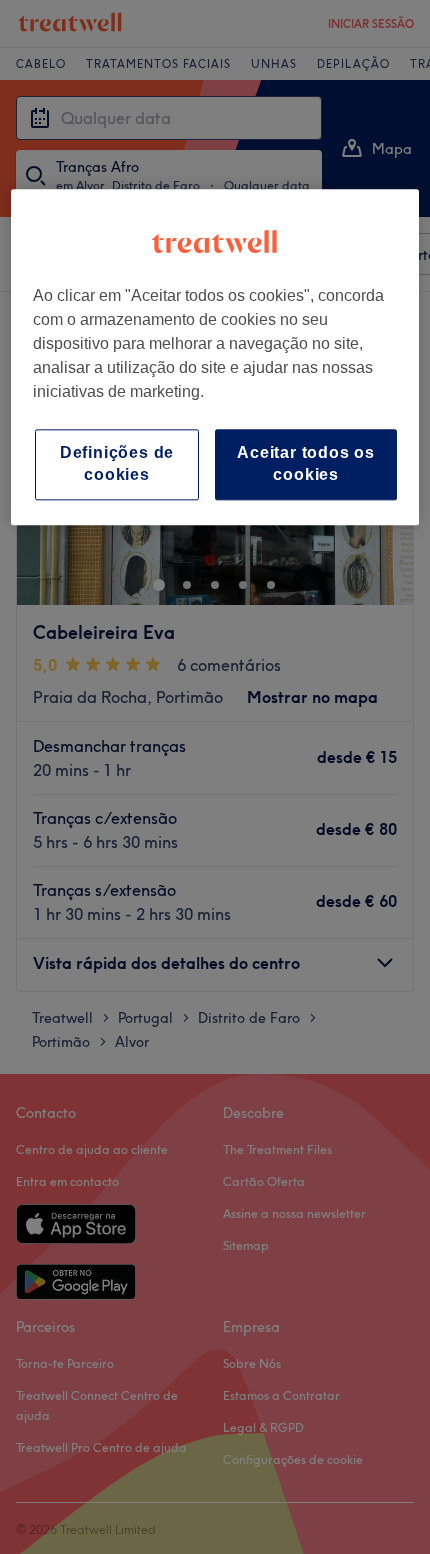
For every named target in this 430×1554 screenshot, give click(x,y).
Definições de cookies (117, 463)
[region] (215, 357)
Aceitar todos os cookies (306, 463)
